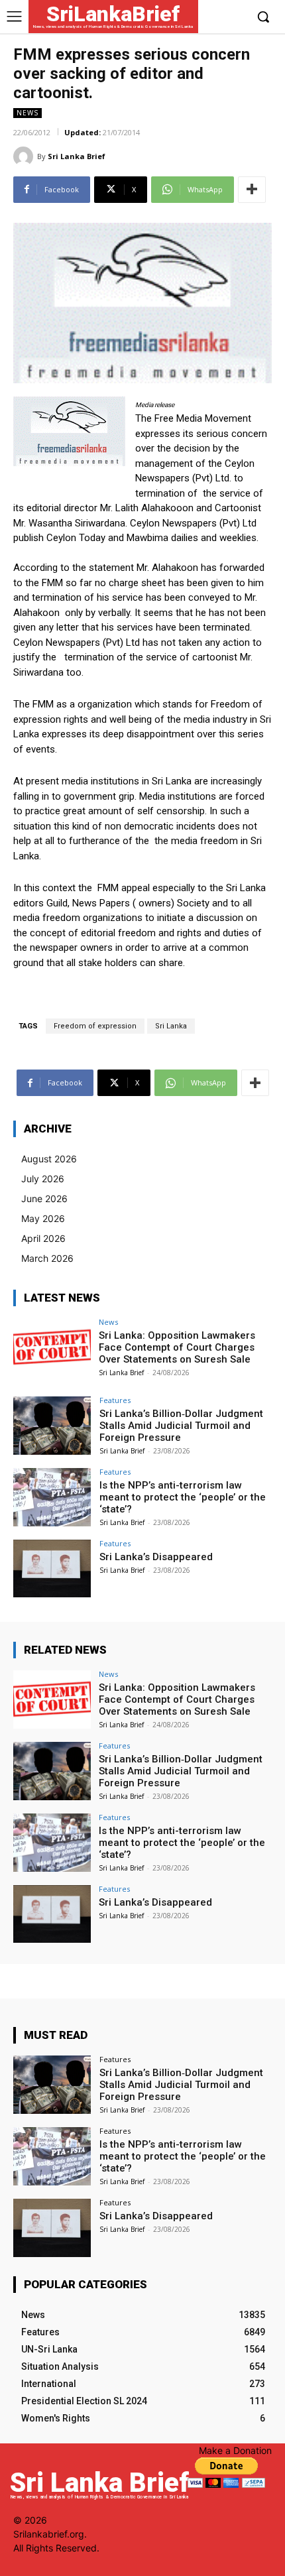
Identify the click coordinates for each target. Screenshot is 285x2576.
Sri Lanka (171, 1026)
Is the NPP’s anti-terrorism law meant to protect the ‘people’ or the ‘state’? (183, 1497)
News (28, 113)
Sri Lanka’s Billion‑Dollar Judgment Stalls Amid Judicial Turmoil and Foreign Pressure (181, 1426)
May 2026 (43, 1218)
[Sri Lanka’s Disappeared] (52, 1569)
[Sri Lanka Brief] (25, 156)
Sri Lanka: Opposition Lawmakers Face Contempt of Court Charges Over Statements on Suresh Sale (177, 1347)
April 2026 (43, 1238)
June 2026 (44, 1198)
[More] (252, 190)
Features (115, 1400)
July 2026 (43, 1179)
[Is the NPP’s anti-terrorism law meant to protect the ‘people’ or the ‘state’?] (52, 1497)
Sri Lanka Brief (77, 156)
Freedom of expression (95, 1026)
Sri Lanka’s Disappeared (156, 1557)
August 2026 (49, 1159)
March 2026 (47, 1258)
